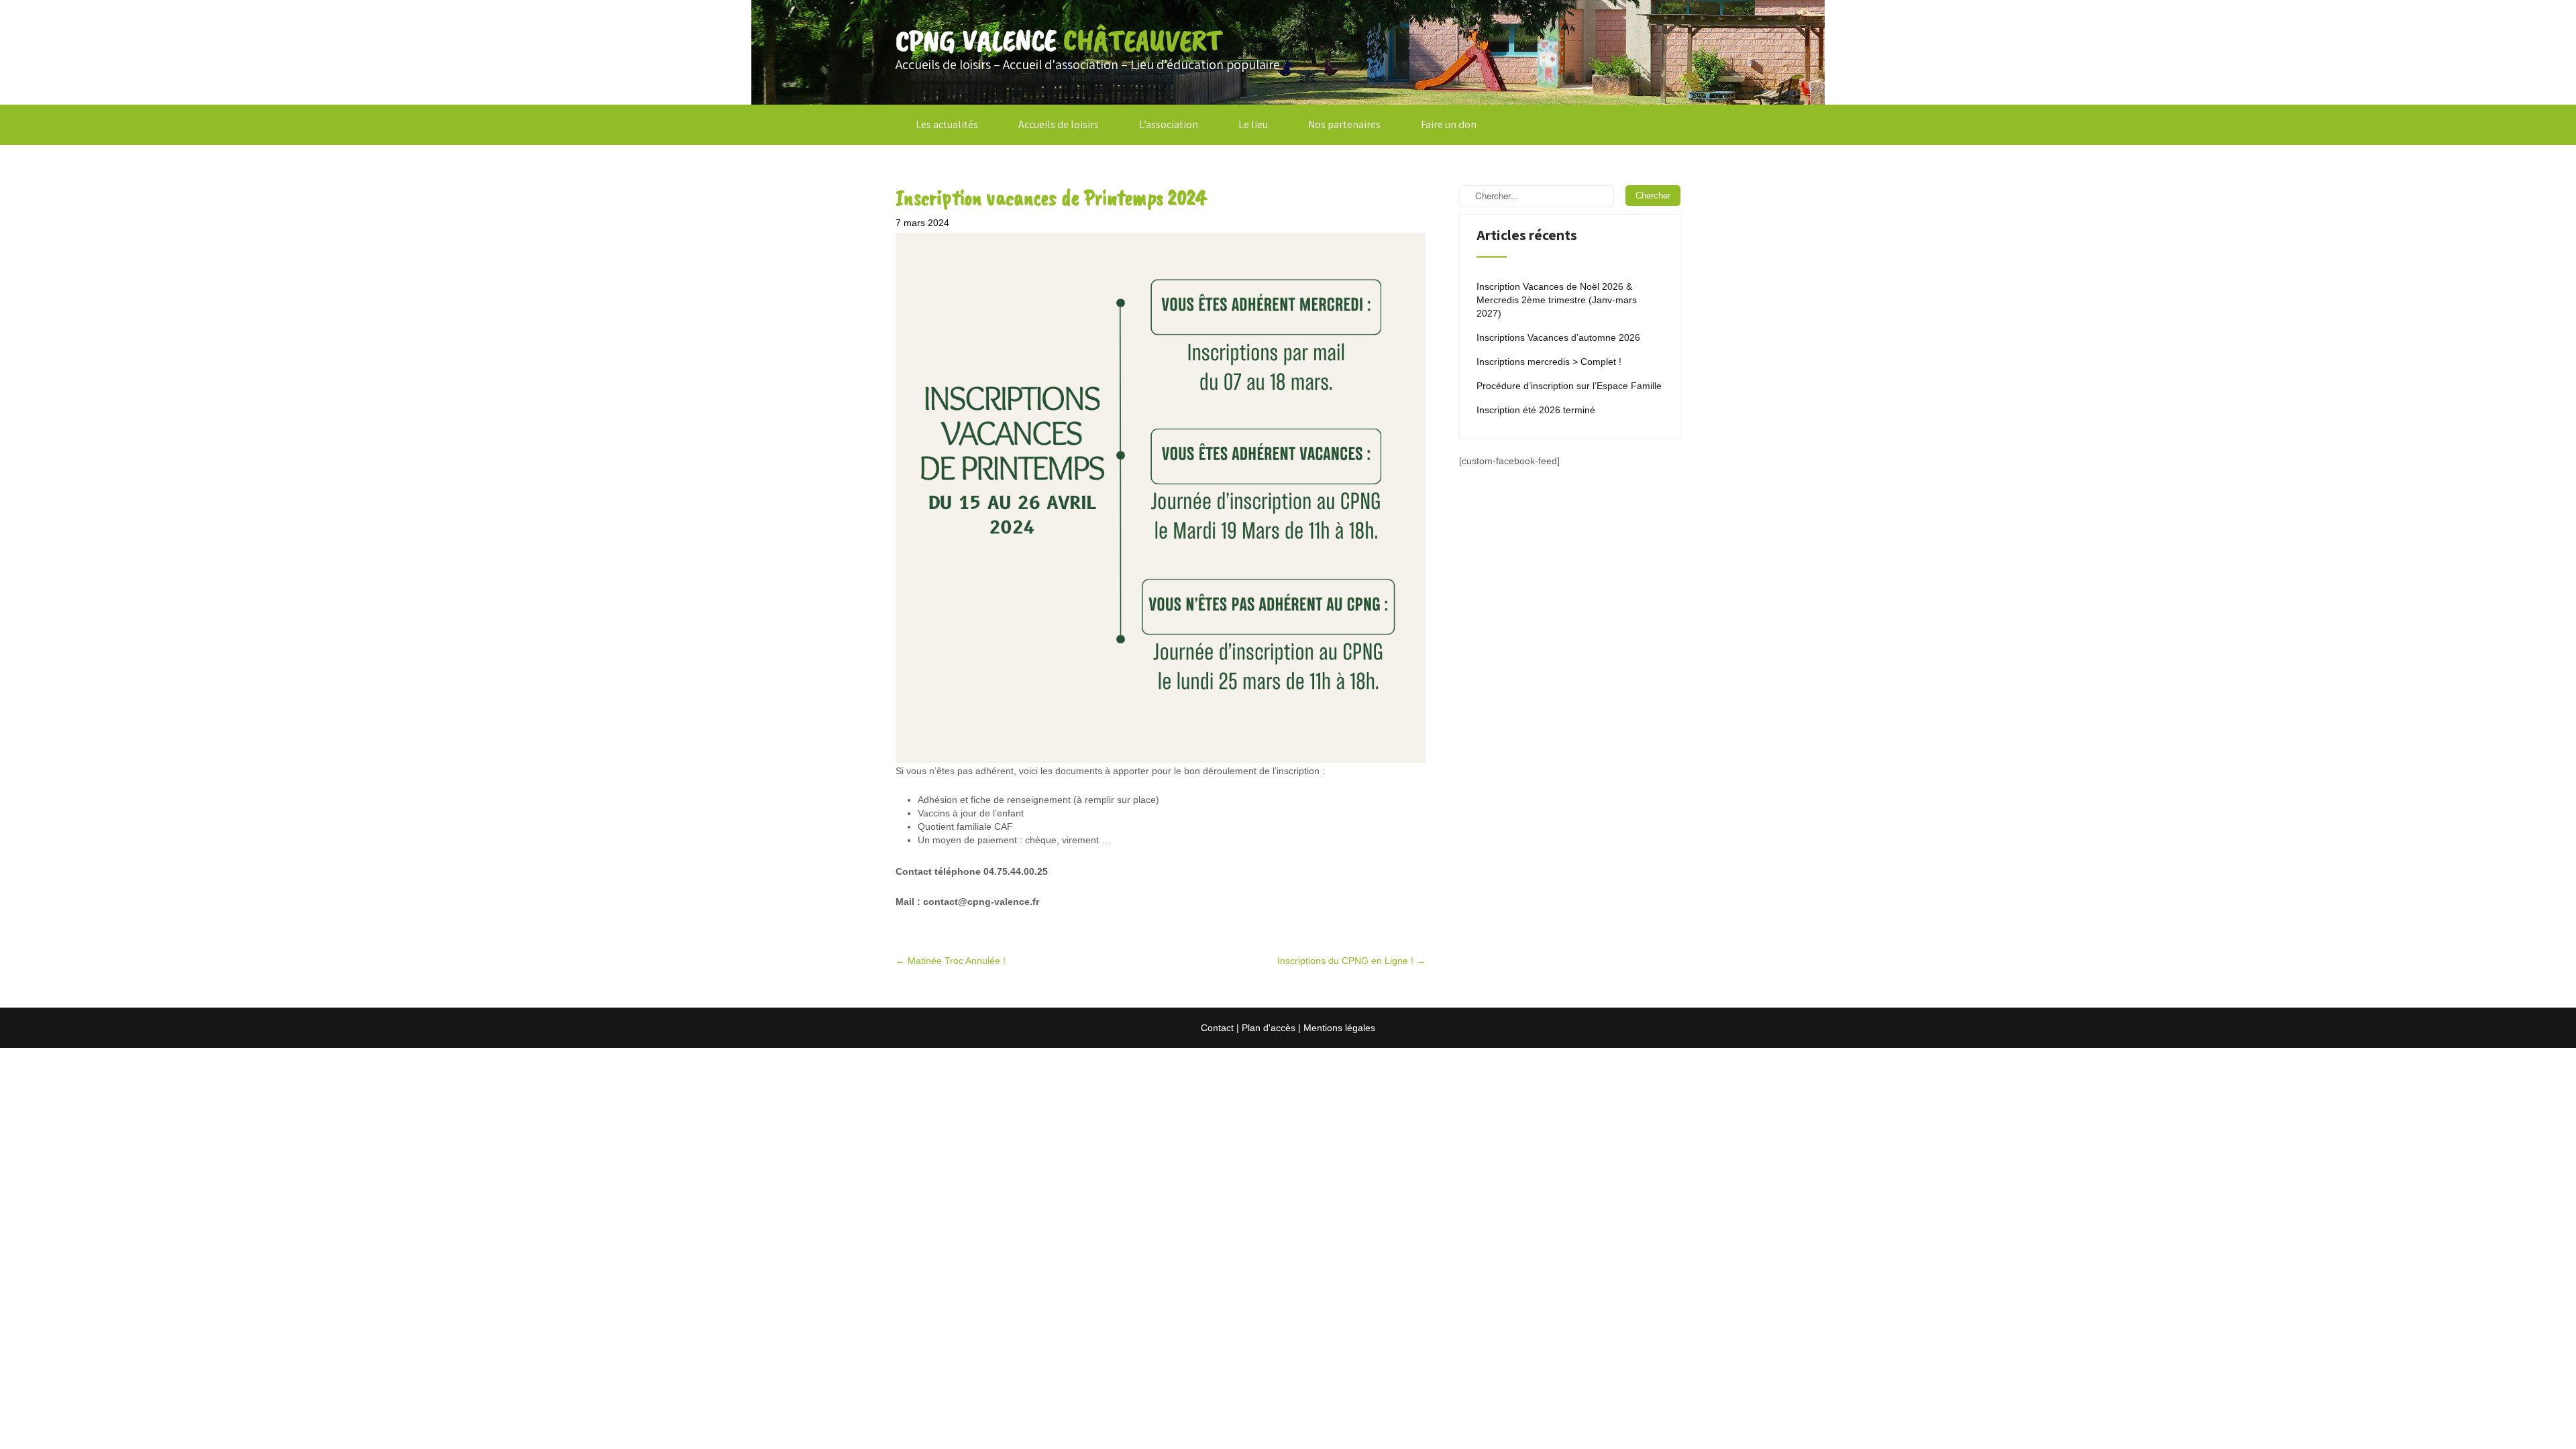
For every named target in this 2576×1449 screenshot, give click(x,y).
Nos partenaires (1344, 124)
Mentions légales (1339, 1028)
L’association (1169, 124)
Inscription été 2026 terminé (1536, 410)
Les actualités (947, 124)
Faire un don (1449, 124)
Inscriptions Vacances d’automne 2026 (1558, 337)
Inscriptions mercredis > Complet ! (1549, 362)
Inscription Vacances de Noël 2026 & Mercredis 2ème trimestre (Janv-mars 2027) (1557, 300)
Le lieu (1253, 124)
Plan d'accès (1269, 1028)
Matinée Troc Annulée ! (951, 961)
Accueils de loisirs (1059, 124)
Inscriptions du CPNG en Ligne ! (1351, 961)
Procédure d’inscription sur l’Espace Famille (1569, 386)
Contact (1217, 1028)
